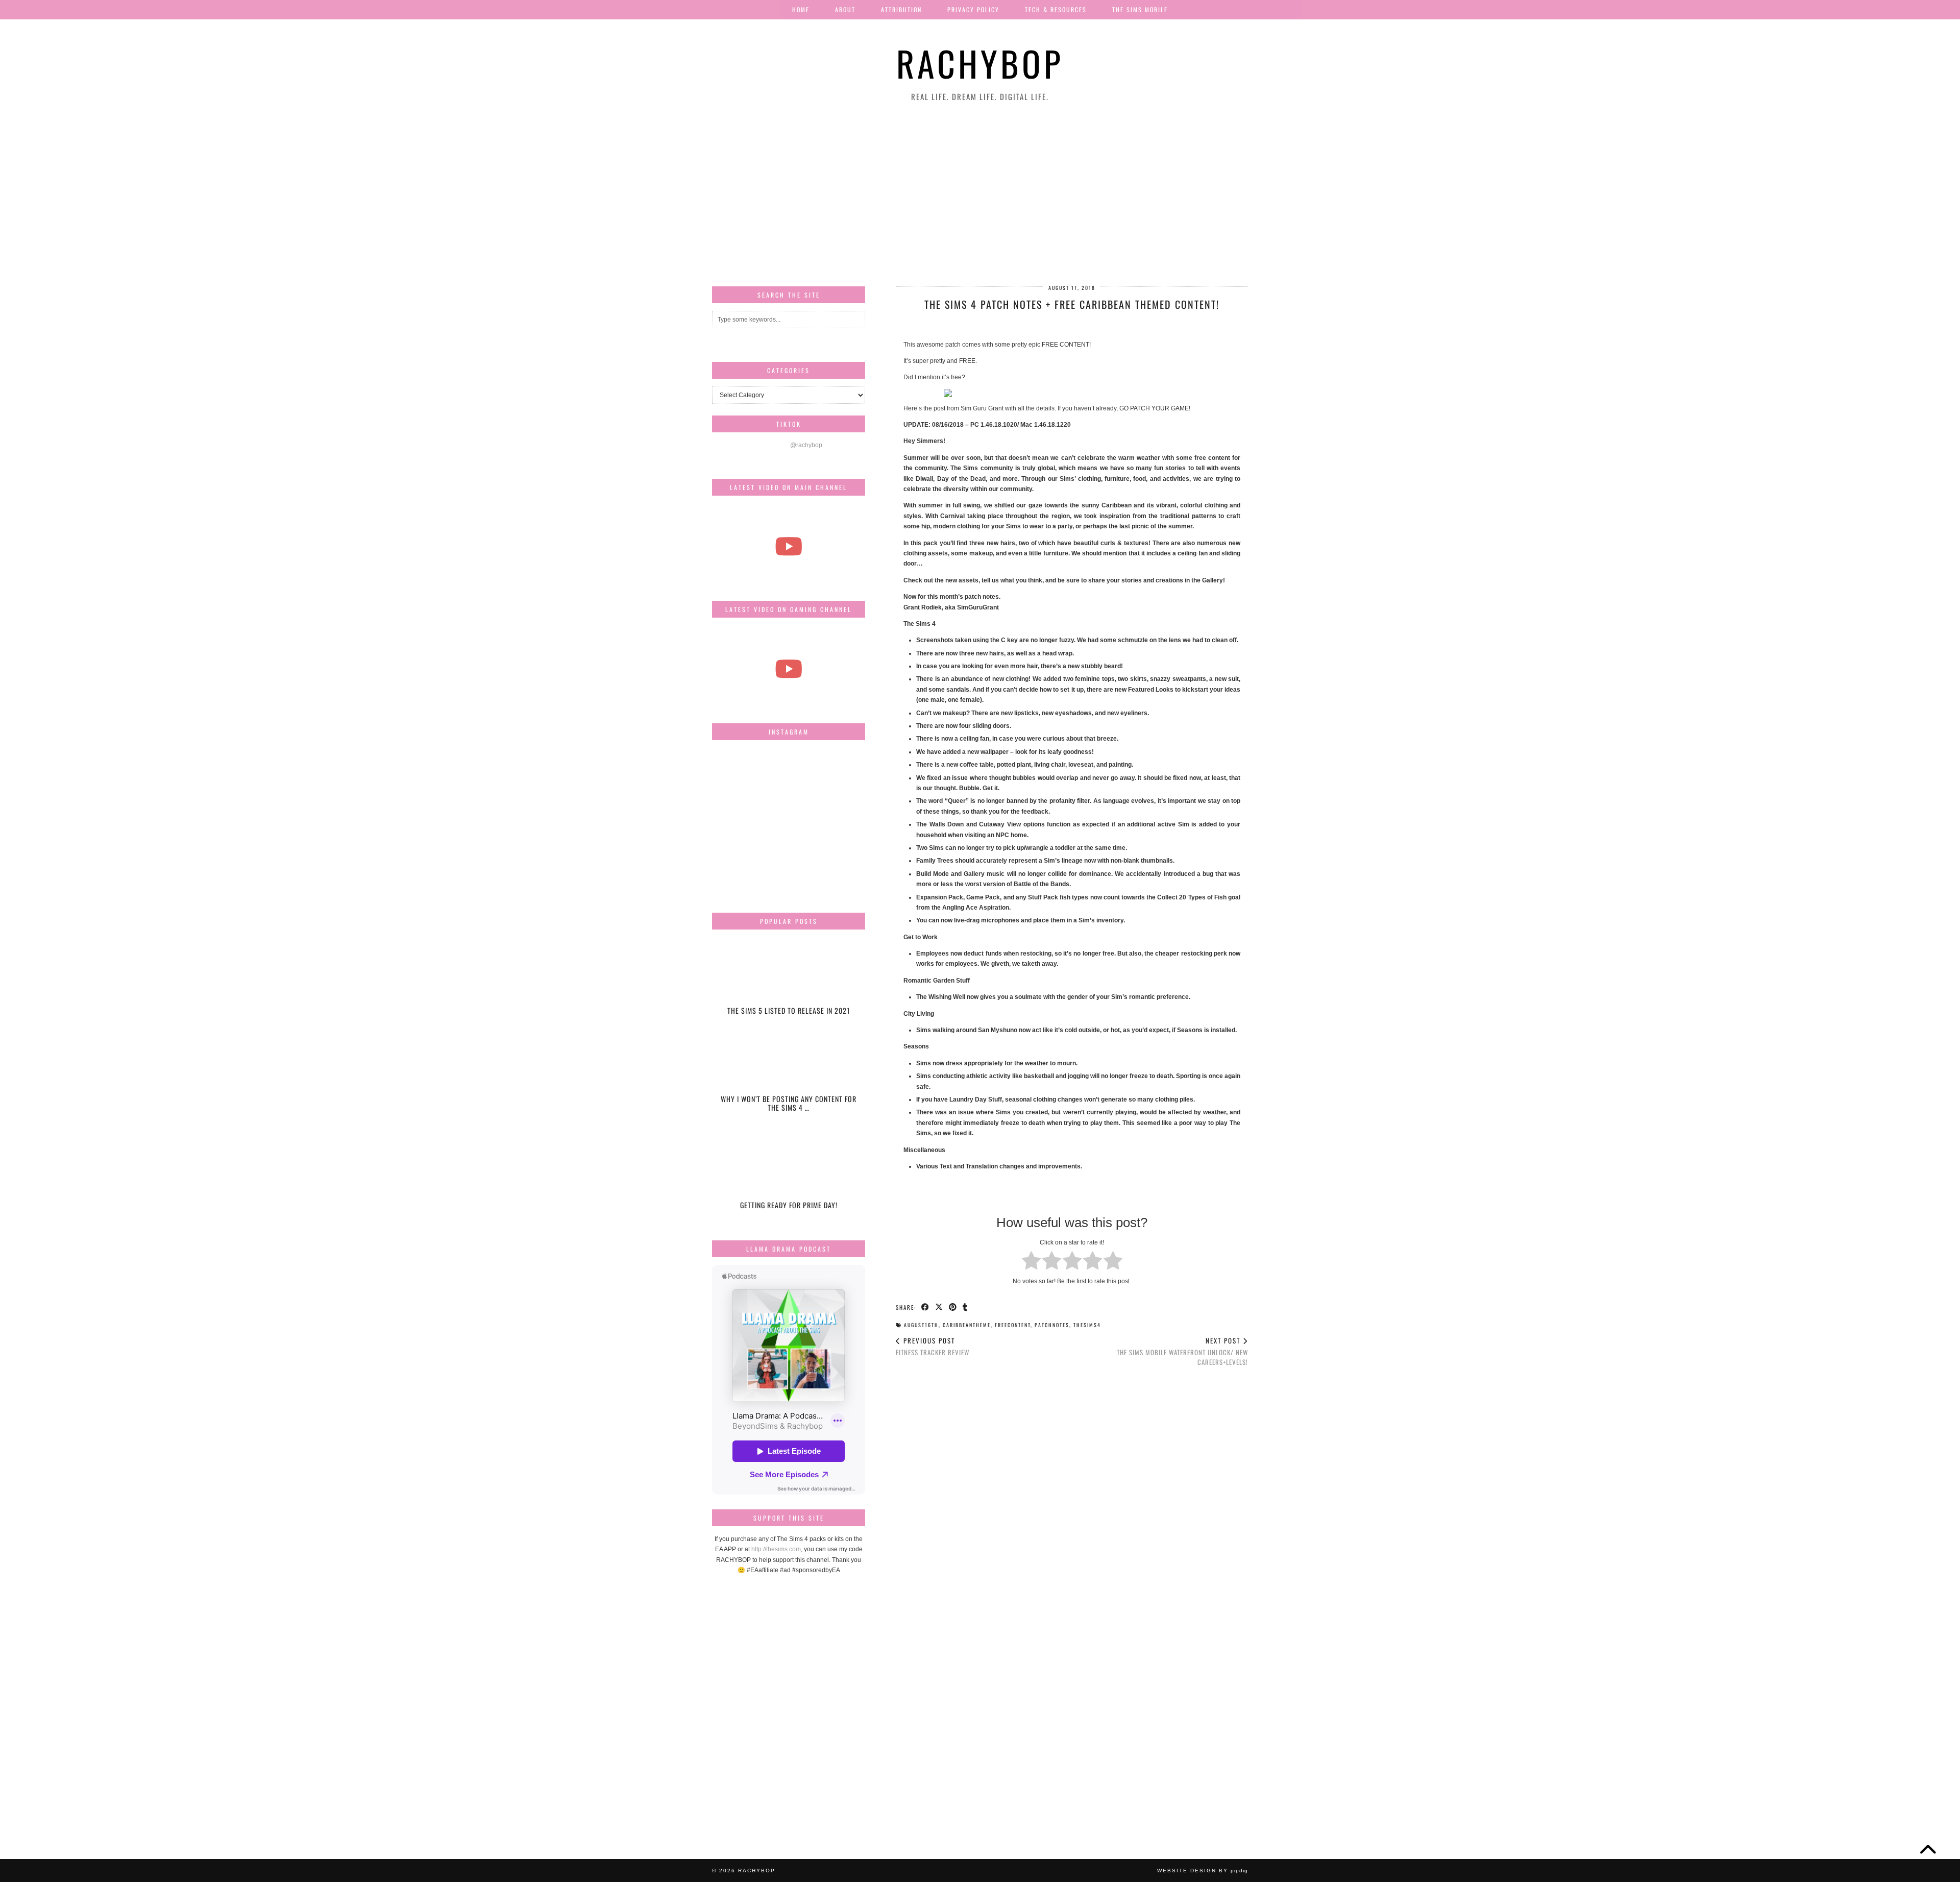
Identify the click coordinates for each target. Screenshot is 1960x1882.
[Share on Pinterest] (953, 1307)
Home (801, 9)
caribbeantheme (967, 1325)
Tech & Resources (1056, 9)
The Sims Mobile (1140, 9)
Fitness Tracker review (933, 1346)
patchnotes (1052, 1325)
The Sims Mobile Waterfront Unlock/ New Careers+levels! (1182, 1351)
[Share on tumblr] (965, 1307)
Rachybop (980, 63)
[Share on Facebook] (926, 1307)
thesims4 (1087, 1325)
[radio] (1031, 1262)
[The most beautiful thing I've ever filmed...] (789, 546)
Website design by (1203, 1871)
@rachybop (806, 445)
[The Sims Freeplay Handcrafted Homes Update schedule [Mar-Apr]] (789, 668)
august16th (921, 1325)
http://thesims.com (776, 1549)
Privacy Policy (973, 9)
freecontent (1013, 1325)
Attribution (901, 9)
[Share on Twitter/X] (939, 1307)
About (845, 9)
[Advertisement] (980, 194)
